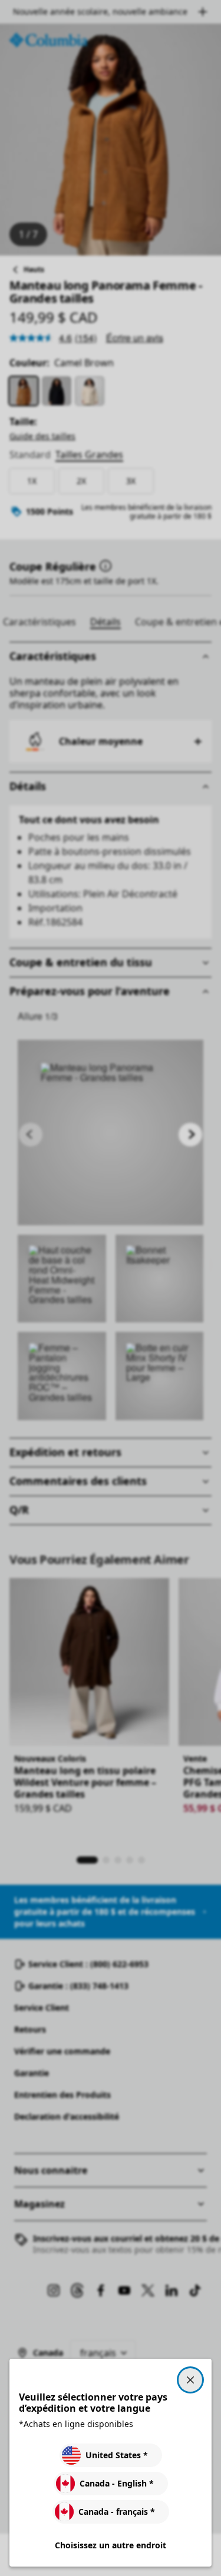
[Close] (190, 2380)
